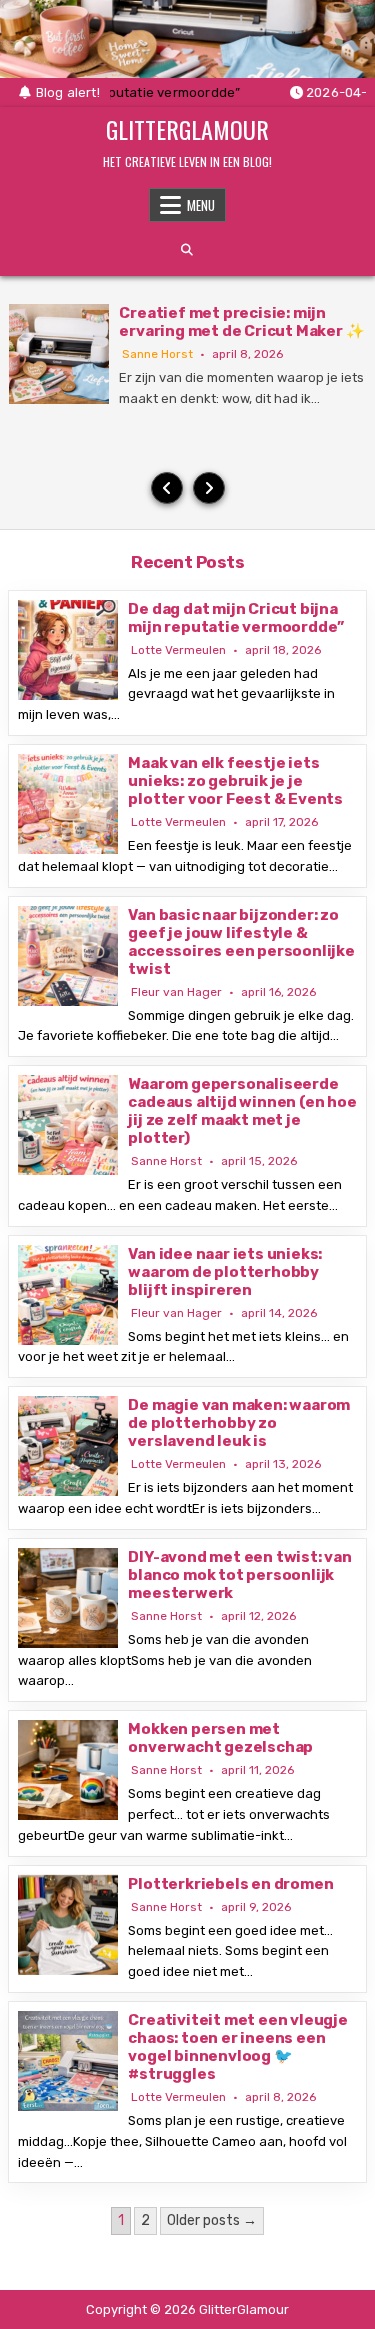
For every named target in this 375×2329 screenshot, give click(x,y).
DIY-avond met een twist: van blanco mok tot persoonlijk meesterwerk (239, 1575)
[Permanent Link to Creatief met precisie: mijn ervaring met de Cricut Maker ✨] (59, 354)
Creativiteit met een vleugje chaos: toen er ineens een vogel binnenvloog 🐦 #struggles (237, 2047)
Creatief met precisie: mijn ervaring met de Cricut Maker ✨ (241, 322)
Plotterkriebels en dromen (230, 1884)
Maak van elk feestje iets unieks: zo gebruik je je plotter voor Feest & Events (235, 781)
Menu (201, 205)
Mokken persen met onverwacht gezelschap (220, 1738)
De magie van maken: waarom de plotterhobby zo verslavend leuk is (239, 1423)
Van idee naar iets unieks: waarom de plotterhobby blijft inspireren (225, 1272)
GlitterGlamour (187, 129)
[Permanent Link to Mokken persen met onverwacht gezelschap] (68, 1770)
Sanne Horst (157, 354)
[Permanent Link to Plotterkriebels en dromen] (68, 1925)
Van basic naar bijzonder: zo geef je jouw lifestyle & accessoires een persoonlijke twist (241, 942)
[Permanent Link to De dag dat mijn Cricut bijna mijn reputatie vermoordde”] (68, 650)
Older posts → (212, 2220)
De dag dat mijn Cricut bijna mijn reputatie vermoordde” (236, 618)
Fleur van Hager (176, 992)
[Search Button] (187, 250)
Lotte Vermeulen (178, 650)
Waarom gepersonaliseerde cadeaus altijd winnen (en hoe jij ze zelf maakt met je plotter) (242, 1111)
